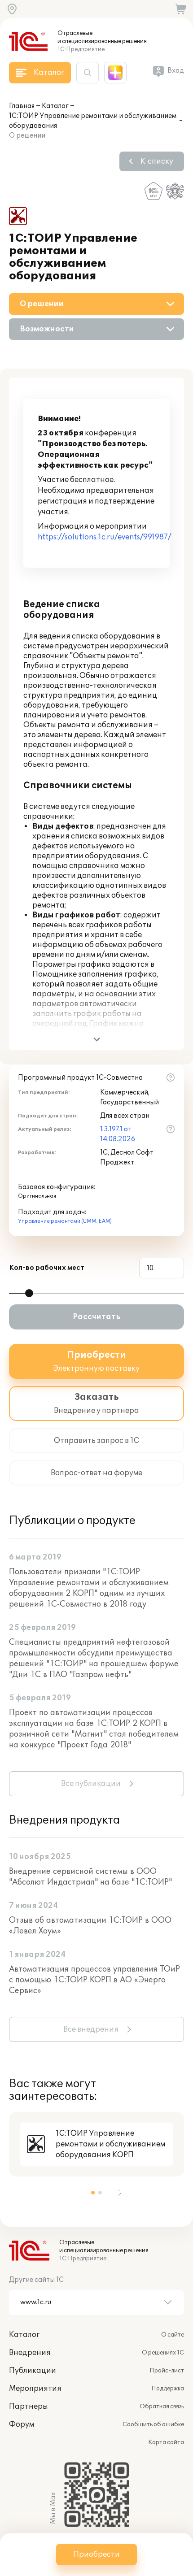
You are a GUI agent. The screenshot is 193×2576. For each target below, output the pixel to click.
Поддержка (168, 2389)
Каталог (55, 106)
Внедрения (30, 2353)
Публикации (33, 2371)
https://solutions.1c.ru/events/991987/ (104, 537)
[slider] (29, 1293)
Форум (22, 2424)
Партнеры (29, 2407)
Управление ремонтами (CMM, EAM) (65, 1221)
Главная (22, 106)
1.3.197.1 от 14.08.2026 (118, 1134)
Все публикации (91, 1784)
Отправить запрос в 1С (96, 1441)
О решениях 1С (163, 2353)
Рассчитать (96, 1317)
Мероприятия (35, 2389)
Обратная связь (162, 2407)
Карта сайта (166, 2442)
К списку (157, 161)
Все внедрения (91, 2029)
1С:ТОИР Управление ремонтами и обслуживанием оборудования (93, 121)
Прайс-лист (167, 2371)
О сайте (173, 2335)
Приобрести (96, 2554)
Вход (176, 71)
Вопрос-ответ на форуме (96, 1473)
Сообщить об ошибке (153, 2424)
